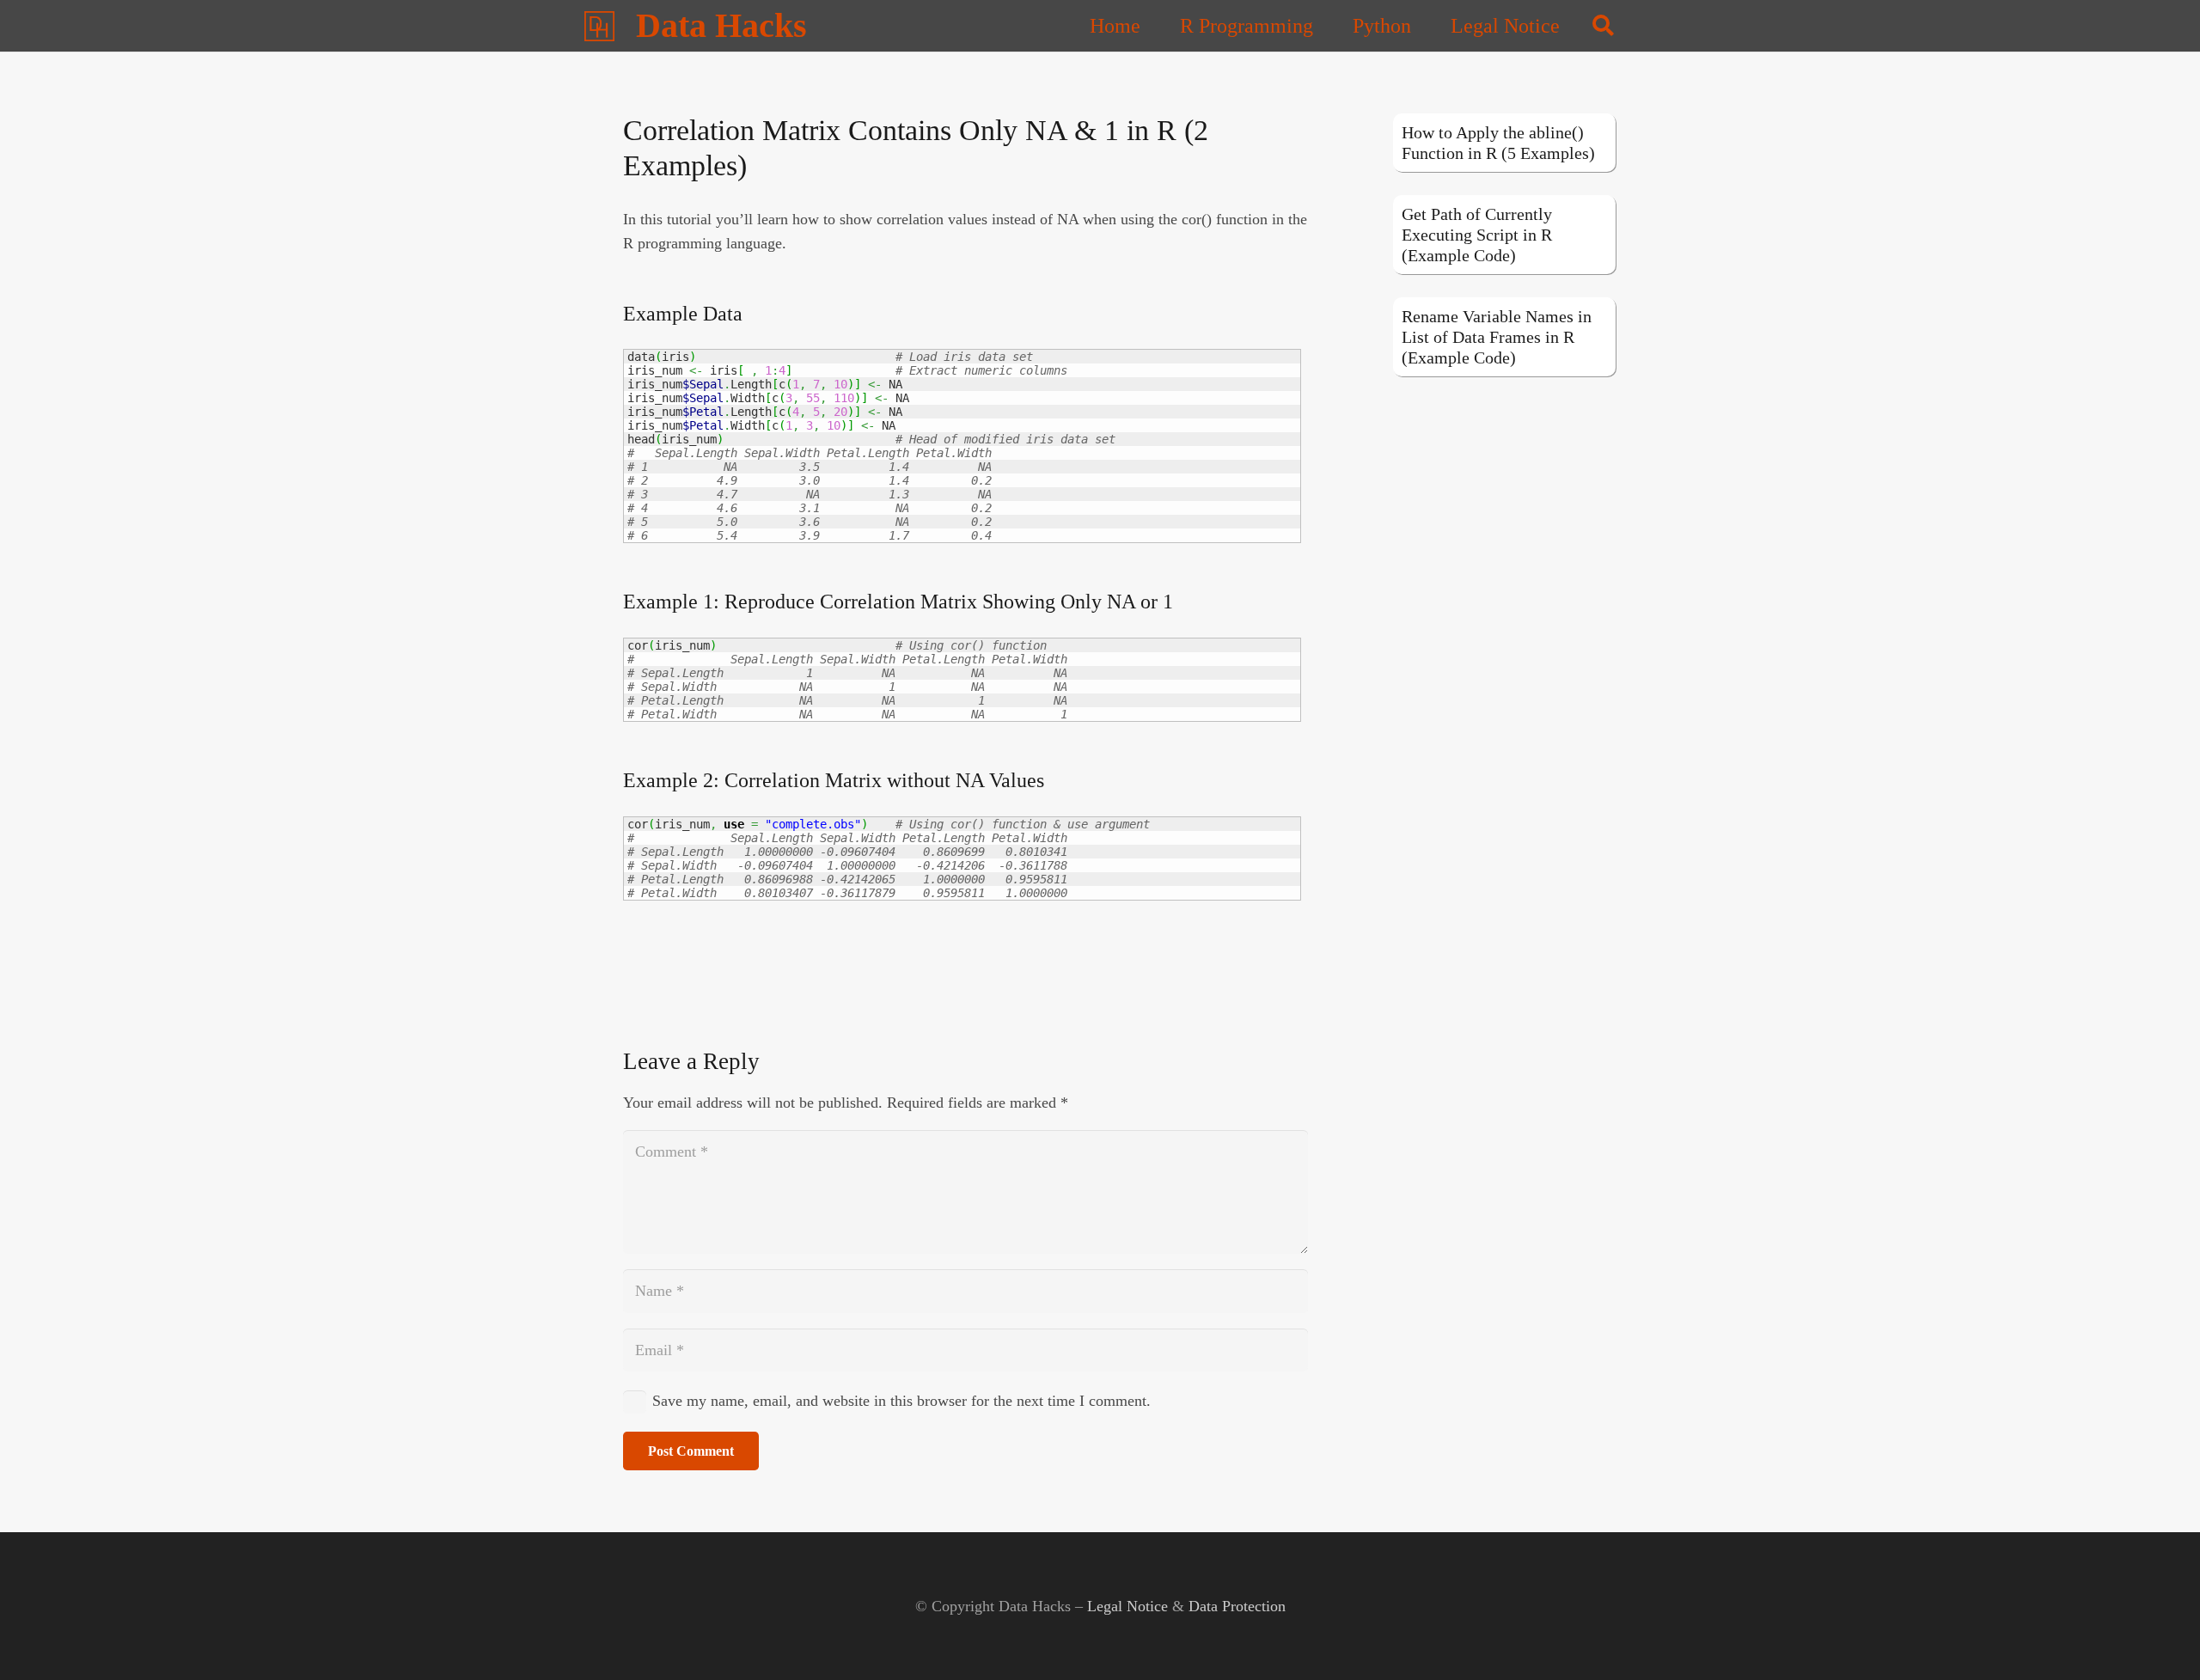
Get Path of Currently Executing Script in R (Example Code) (1477, 235)
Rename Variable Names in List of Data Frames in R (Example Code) (1497, 337)
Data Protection (1237, 1606)
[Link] (599, 26)
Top (2159, 1639)
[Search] (1603, 26)
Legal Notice (1127, 1606)
